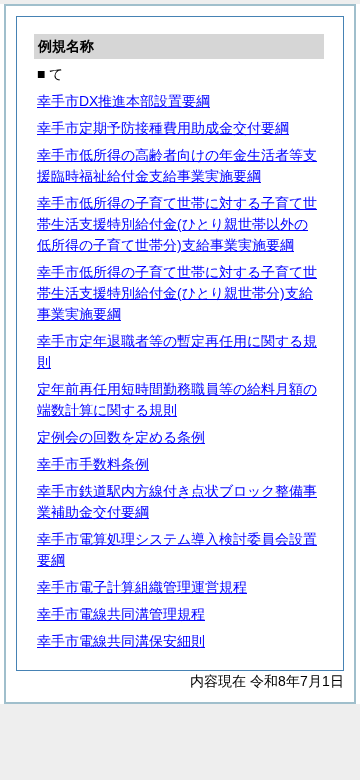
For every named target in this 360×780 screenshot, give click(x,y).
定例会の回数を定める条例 (121, 437)
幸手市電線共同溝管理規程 (121, 614)
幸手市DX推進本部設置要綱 (123, 101)
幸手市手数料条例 (93, 464)
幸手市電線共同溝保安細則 (121, 641)
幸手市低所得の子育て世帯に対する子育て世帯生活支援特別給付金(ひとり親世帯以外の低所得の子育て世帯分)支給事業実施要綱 (177, 224)
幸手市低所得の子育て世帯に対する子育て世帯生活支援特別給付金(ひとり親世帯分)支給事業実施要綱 (177, 293)
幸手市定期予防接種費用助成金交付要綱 (163, 128)
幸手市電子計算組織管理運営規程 (142, 587)
